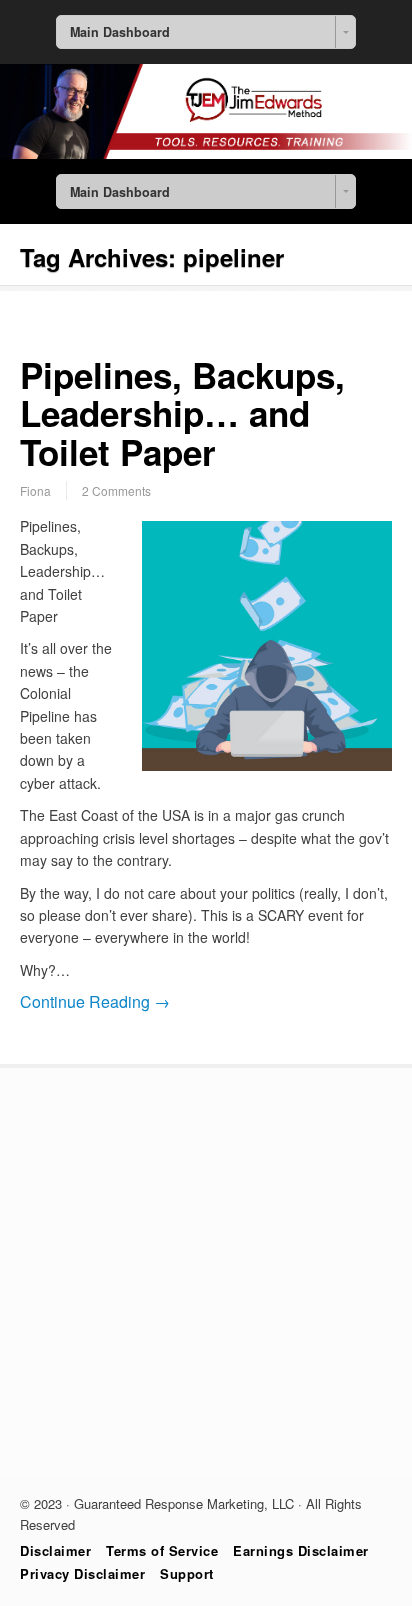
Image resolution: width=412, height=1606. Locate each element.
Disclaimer (55, 1550)
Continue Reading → (95, 1001)
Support (187, 1573)
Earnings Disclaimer (301, 1550)
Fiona (35, 490)
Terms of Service (162, 1550)
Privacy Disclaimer (82, 1573)
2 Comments (116, 490)
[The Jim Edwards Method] (206, 153)
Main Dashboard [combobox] (120, 32)
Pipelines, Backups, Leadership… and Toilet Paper (182, 413)
